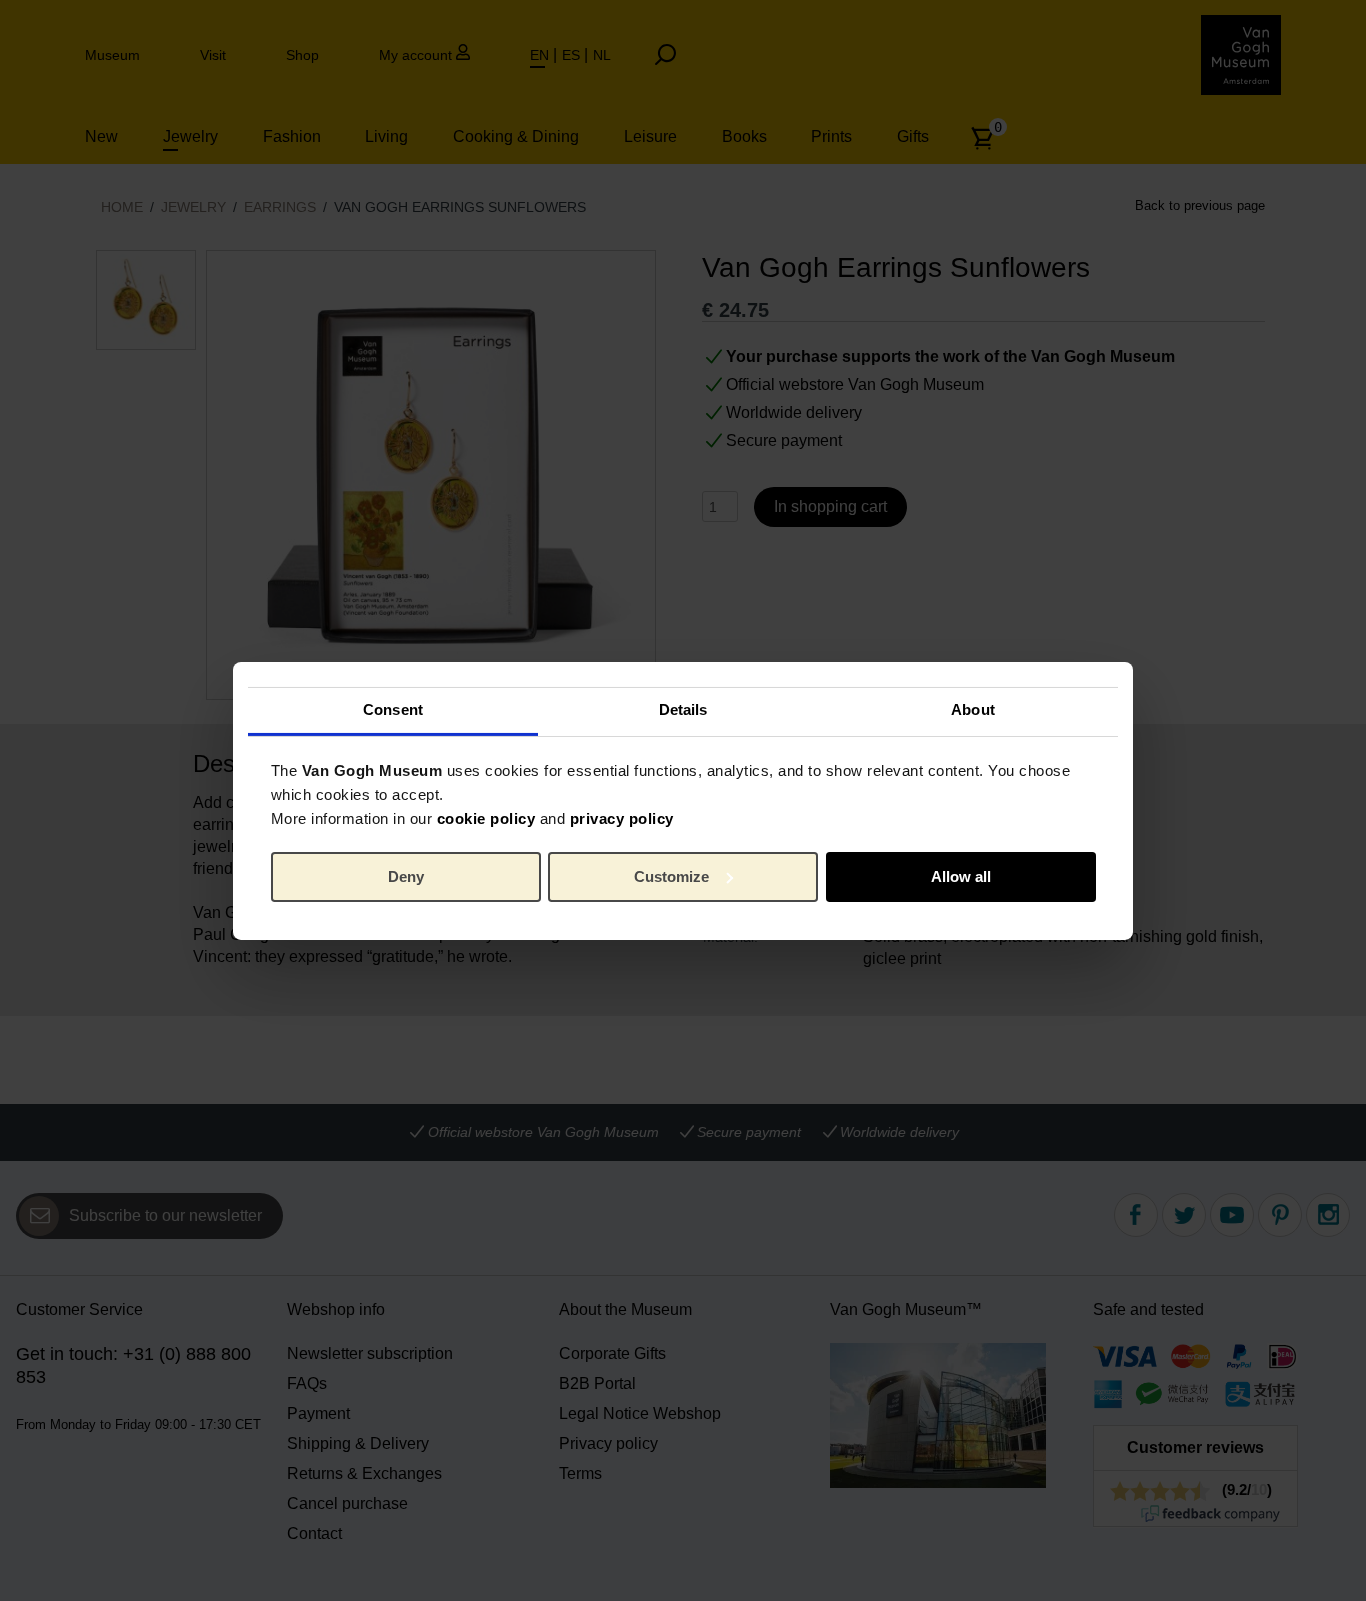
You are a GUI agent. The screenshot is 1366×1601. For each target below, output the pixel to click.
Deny (406, 876)
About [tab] (973, 709)
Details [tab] (683, 709)
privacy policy (622, 818)
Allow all (961, 876)
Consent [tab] (393, 709)
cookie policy (486, 818)
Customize (671, 876)
